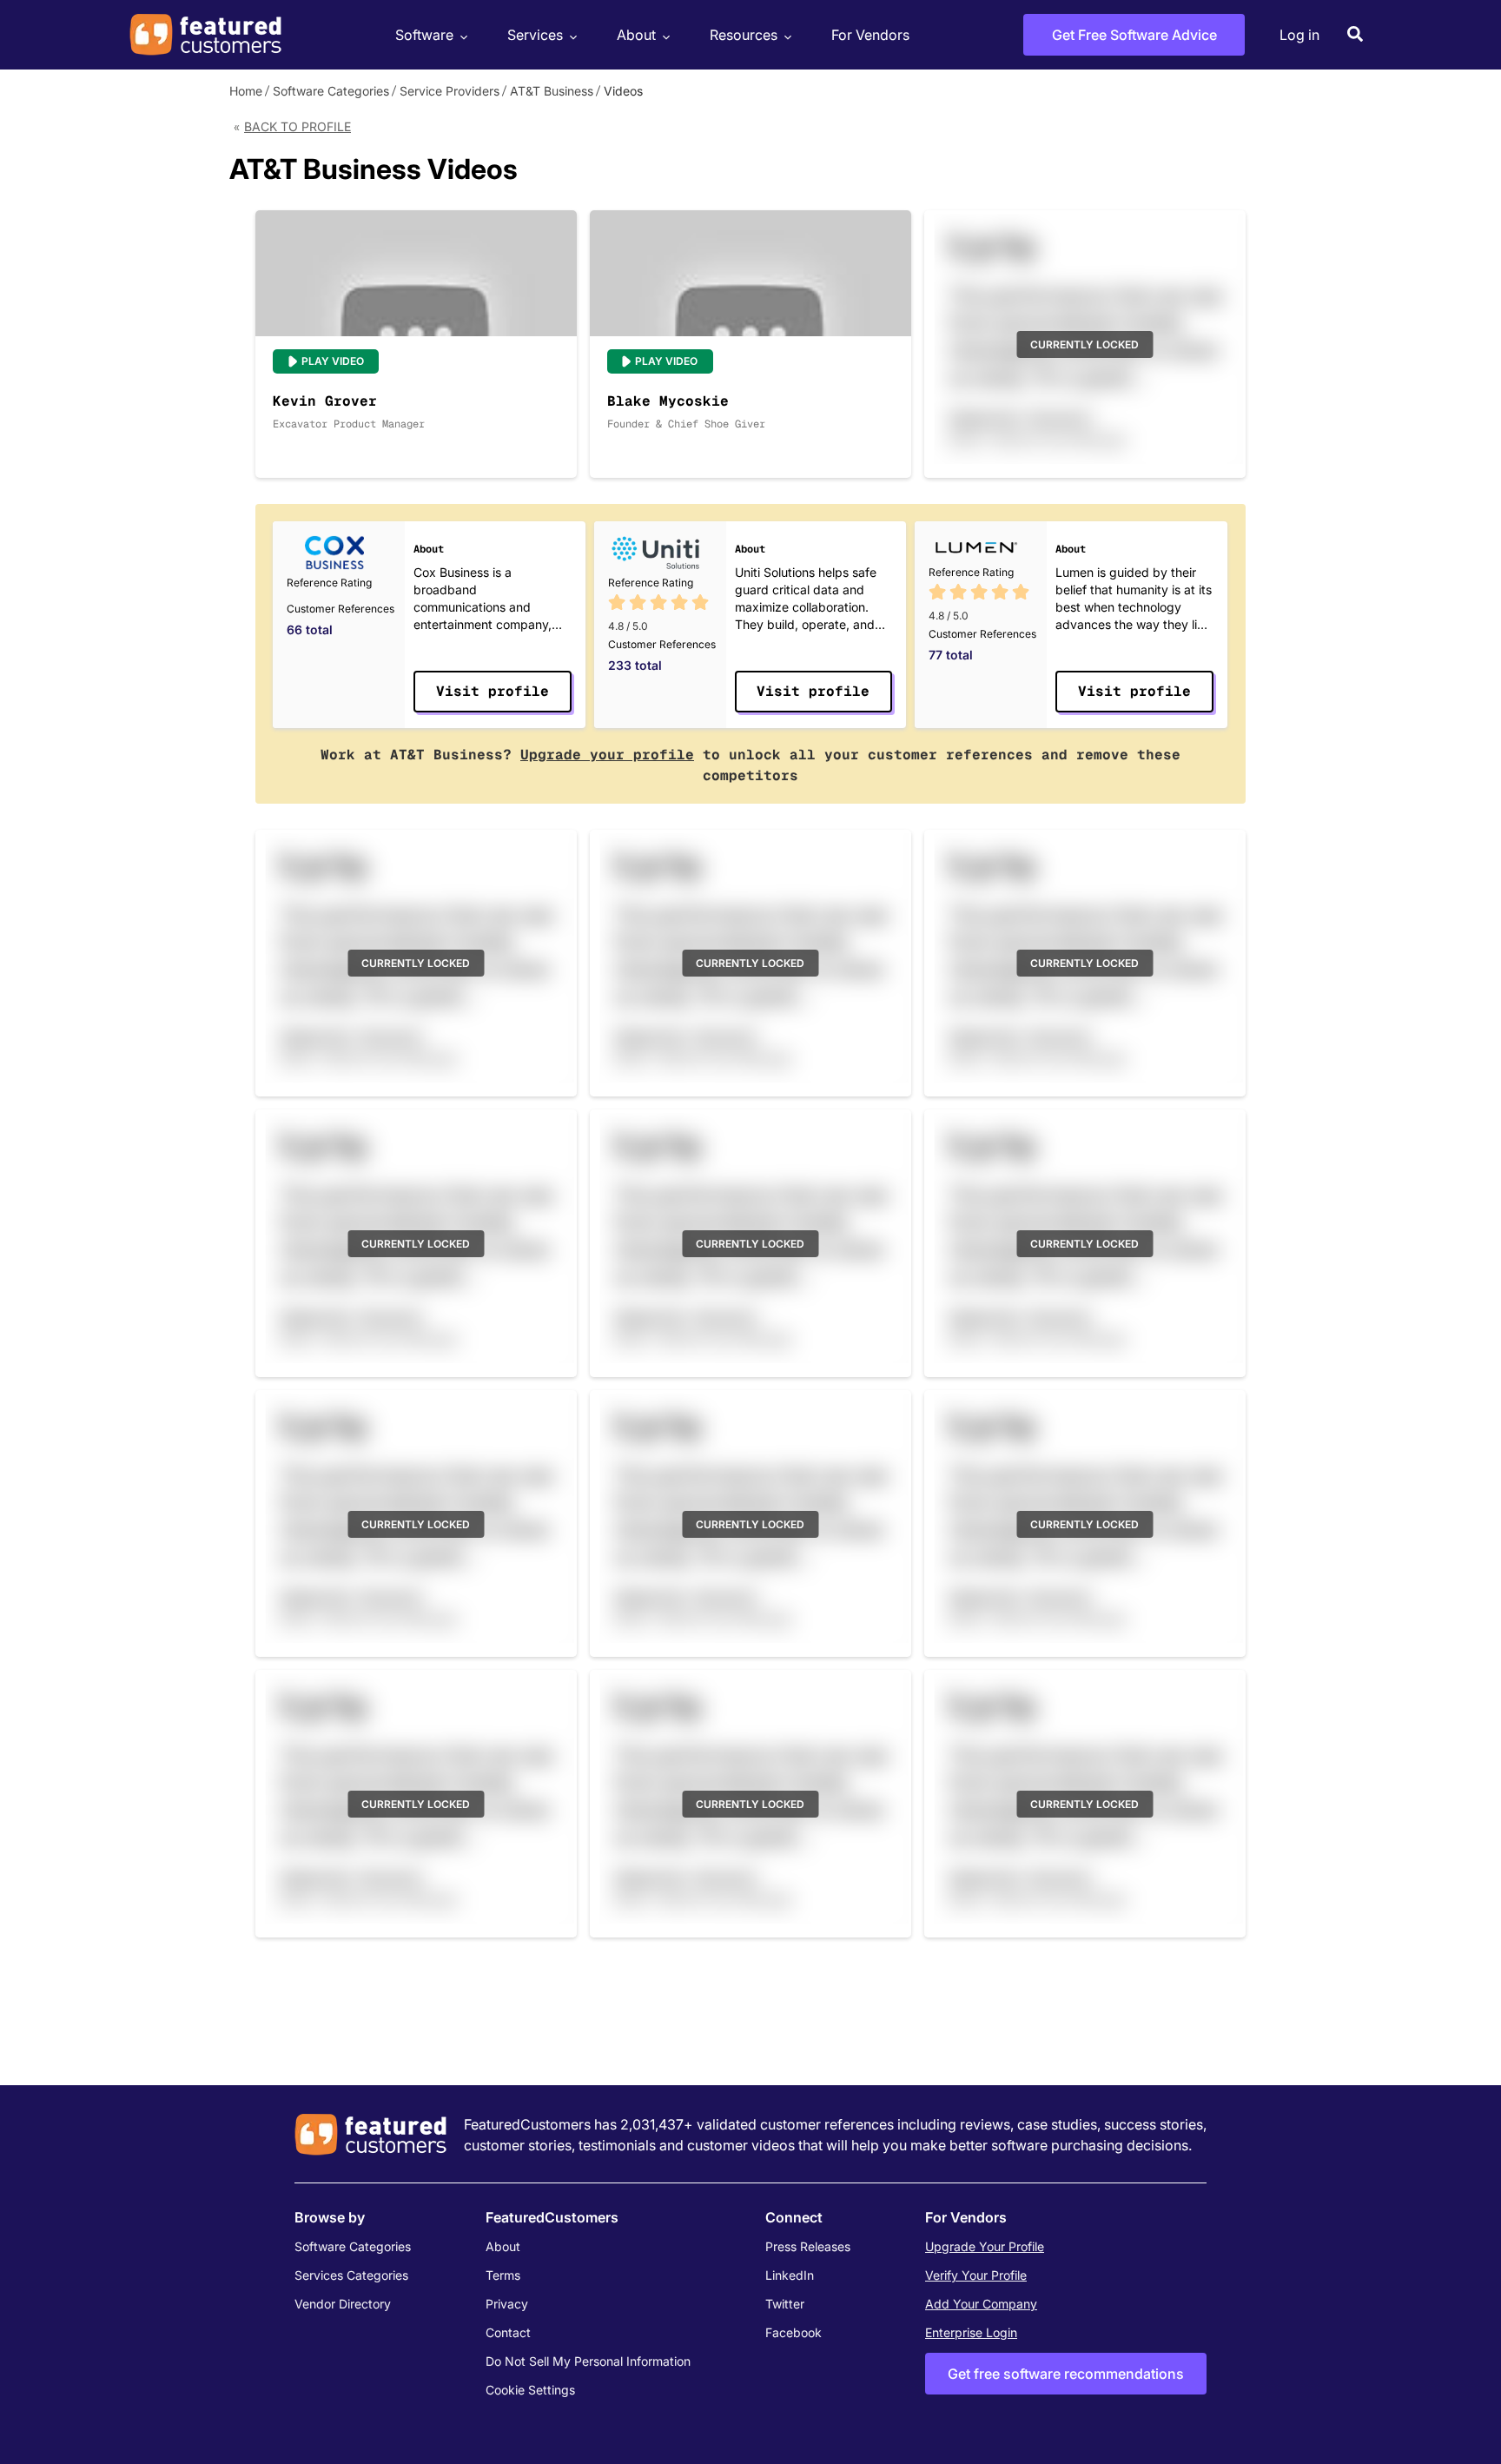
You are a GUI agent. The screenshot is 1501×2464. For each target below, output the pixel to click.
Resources (744, 35)
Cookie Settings (530, 2390)
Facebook (793, 2332)
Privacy (507, 2304)
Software (424, 35)
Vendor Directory (343, 2304)
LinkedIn (790, 2275)
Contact (508, 2332)
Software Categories (331, 91)
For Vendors (870, 35)
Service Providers (450, 91)
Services (535, 35)
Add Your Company (981, 2304)
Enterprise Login (971, 2332)
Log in (1299, 35)
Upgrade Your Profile (985, 2246)
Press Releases (808, 2246)
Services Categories (351, 2275)
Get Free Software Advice (1134, 35)
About (636, 35)
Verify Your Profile (976, 2275)
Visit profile (493, 691)
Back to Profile (298, 126)
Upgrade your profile (607, 755)
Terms (503, 2275)
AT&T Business (552, 91)
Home (246, 91)
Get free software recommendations (1066, 2374)
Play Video (333, 361)
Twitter (785, 2304)
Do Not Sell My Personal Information (588, 2361)
